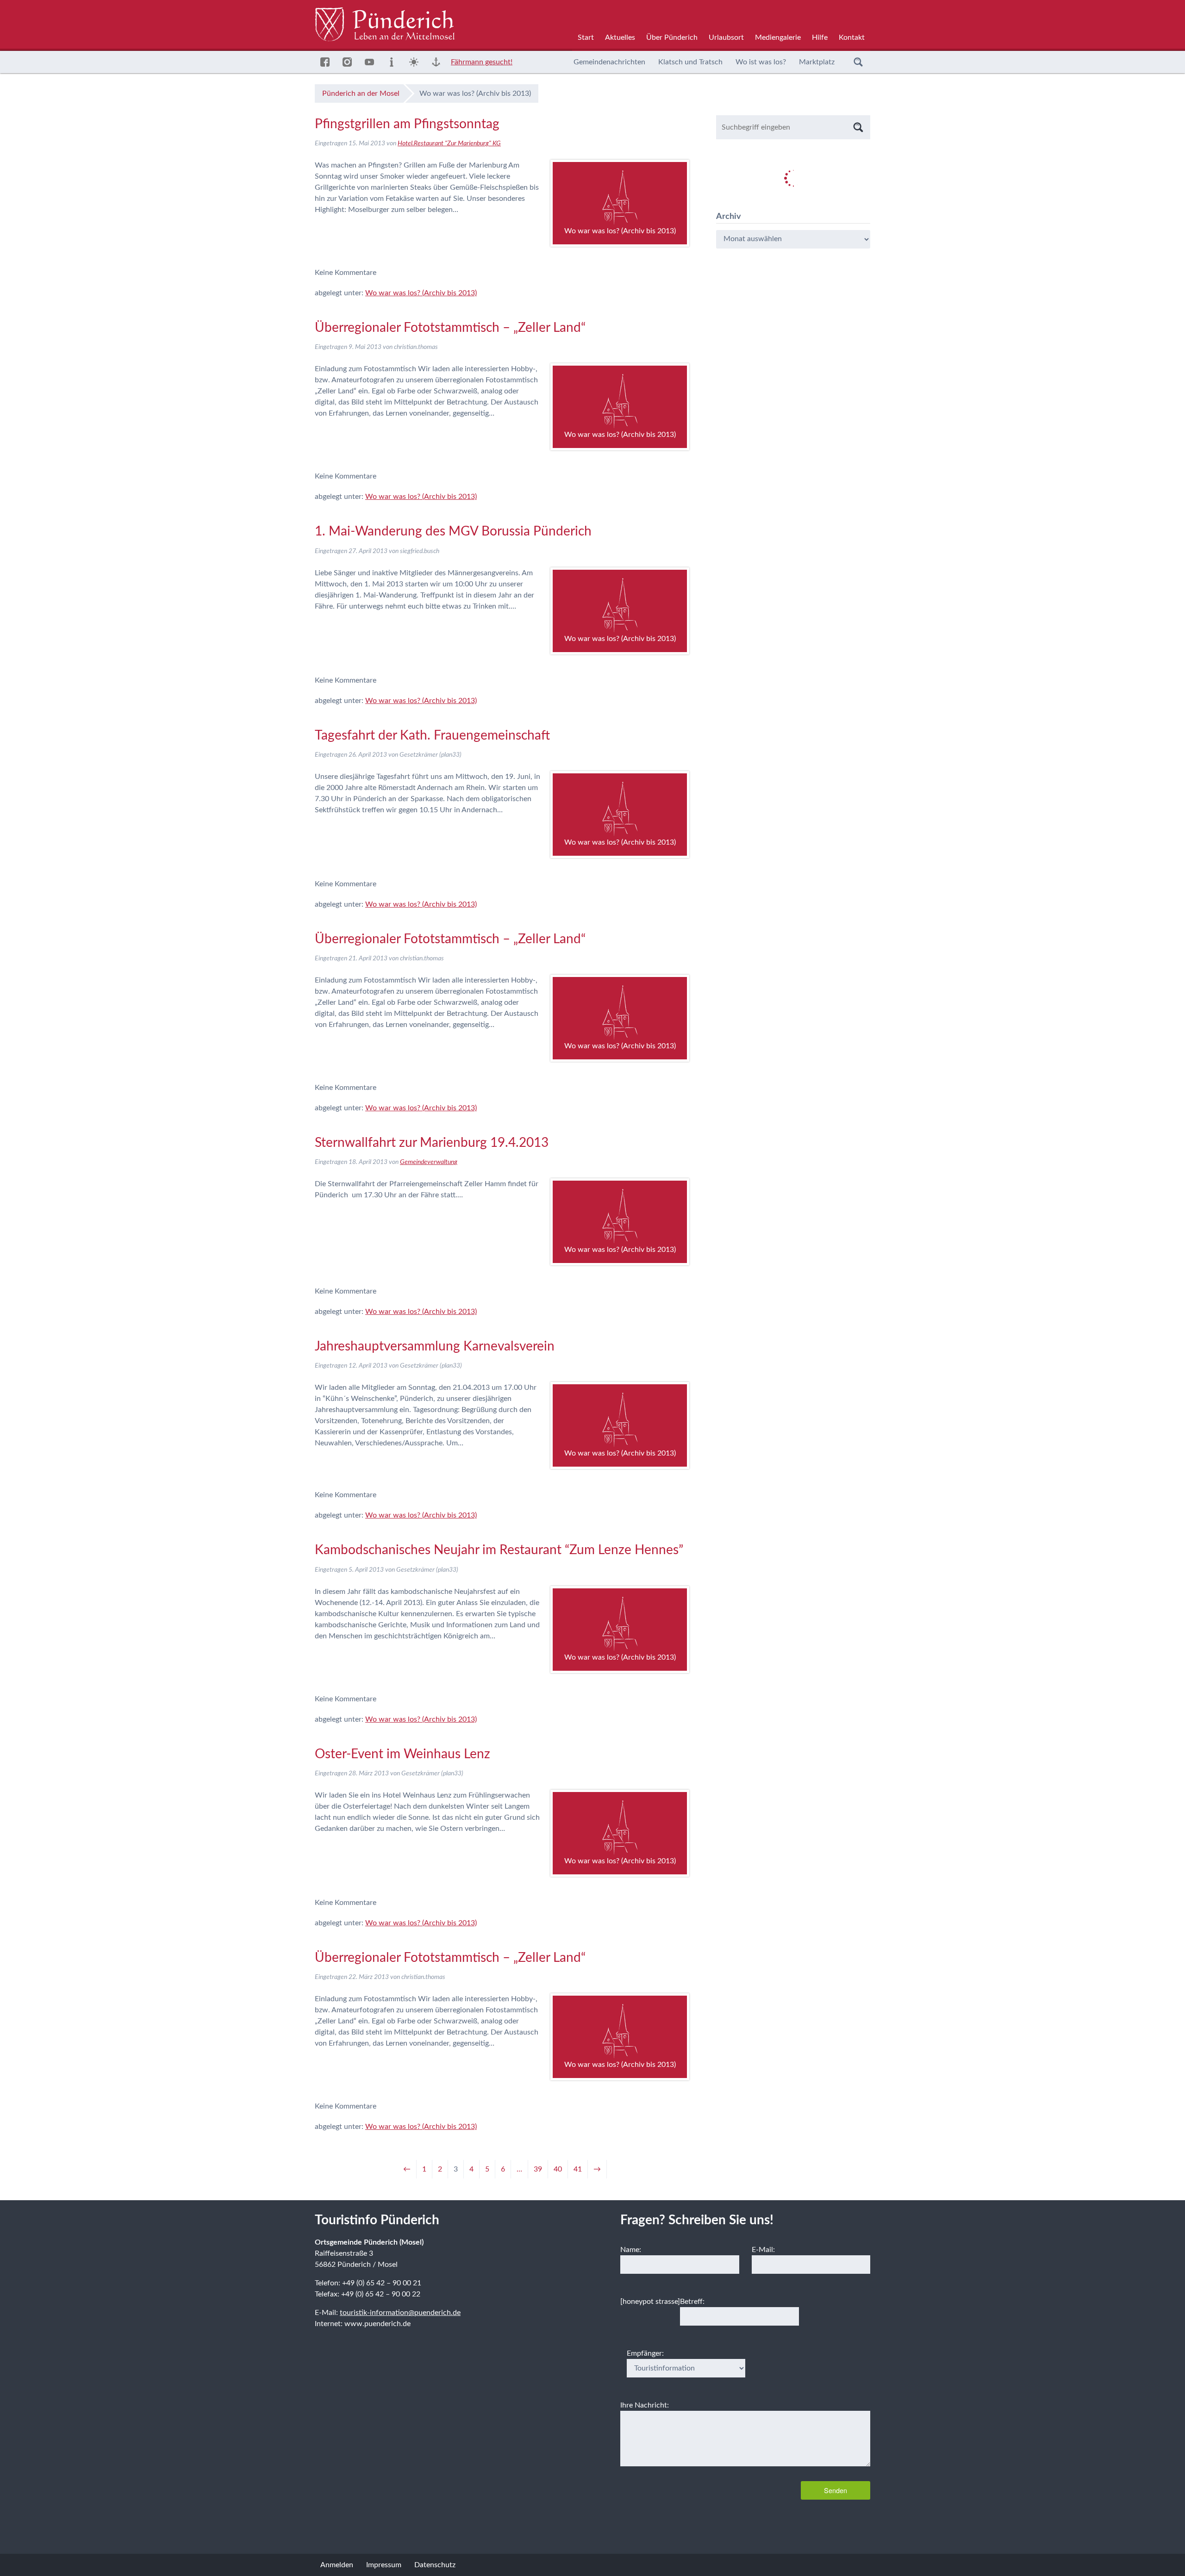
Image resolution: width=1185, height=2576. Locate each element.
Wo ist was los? (761, 62)
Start (586, 37)
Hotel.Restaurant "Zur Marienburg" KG (449, 143)
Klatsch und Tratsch (690, 62)
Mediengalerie (778, 37)
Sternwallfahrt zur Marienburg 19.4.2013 (432, 1143)
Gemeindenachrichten (609, 62)
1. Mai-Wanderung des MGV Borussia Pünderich (453, 531)
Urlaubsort (726, 37)
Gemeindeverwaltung (429, 1162)
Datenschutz (435, 2565)
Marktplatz (817, 62)
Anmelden (337, 2565)
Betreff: (692, 2302)
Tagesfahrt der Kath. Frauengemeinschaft (432, 735)
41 (578, 2169)
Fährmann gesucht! (482, 62)
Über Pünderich (672, 37)
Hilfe (820, 37)
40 (558, 2169)
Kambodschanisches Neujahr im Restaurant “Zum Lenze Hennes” (499, 1550)
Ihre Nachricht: (645, 2405)
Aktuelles (620, 37)
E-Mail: (763, 2250)
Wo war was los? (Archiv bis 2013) (421, 293)
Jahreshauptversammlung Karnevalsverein (435, 1346)
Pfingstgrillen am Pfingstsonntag (407, 124)
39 (538, 2169)
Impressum (384, 2565)
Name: (631, 2250)
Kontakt (852, 37)
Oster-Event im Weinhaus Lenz (402, 1754)
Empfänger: (645, 2353)
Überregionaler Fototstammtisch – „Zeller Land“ (450, 328)
